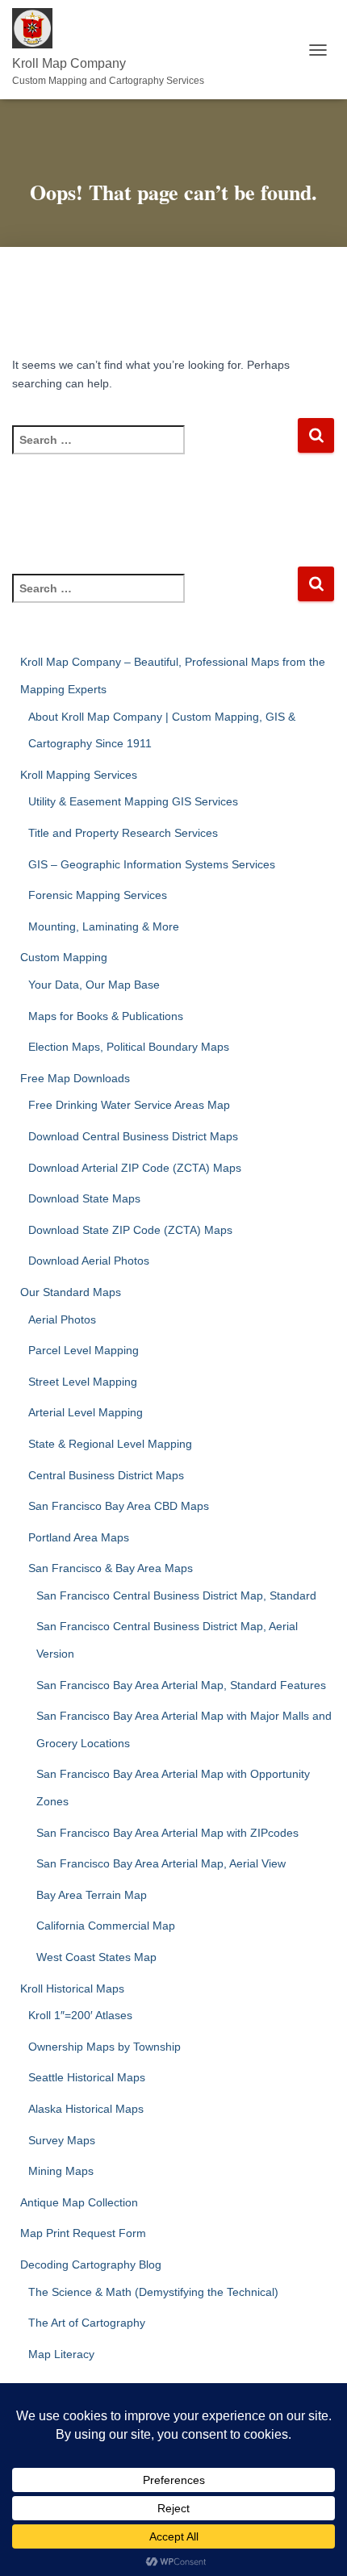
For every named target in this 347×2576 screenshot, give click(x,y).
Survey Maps (62, 2140)
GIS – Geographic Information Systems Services (152, 864)
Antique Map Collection (79, 2202)
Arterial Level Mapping (86, 1412)
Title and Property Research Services (123, 833)
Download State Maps (84, 1198)
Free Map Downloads (75, 1078)
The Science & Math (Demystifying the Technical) (153, 2292)
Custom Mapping (64, 957)
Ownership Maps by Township (105, 2047)
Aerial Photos (62, 1319)
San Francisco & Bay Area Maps (111, 1568)
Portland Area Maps (79, 1537)
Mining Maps (61, 2171)
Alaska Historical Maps (86, 2109)
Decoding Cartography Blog (91, 2264)
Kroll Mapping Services (79, 775)
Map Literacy (61, 2354)
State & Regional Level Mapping (110, 1444)
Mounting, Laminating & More (104, 926)
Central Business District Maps (106, 1475)
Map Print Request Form (83, 2233)
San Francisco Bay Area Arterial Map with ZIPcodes (167, 1833)
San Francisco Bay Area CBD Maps (119, 1506)
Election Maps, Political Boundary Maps (129, 1047)
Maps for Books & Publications (106, 1016)
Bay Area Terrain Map (92, 1895)
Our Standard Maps (71, 1292)
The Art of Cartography (87, 2323)
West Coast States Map (96, 1957)
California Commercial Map (106, 1926)
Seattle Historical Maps (87, 2077)
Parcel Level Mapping (84, 1350)
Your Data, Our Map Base (94, 985)
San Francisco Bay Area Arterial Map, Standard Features (181, 1685)
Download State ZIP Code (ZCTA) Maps (130, 1230)
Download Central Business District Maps (133, 1136)
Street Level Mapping (83, 1382)
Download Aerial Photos (89, 1261)
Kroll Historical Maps (72, 1988)
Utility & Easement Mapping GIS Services (133, 801)
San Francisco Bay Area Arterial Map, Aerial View (161, 1863)
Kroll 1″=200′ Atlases (80, 2015)
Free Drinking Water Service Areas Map (129, 1105)
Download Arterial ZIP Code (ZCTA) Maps (135, 1168)
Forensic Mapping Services (98, 895)
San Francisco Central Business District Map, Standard (176, 1595)
